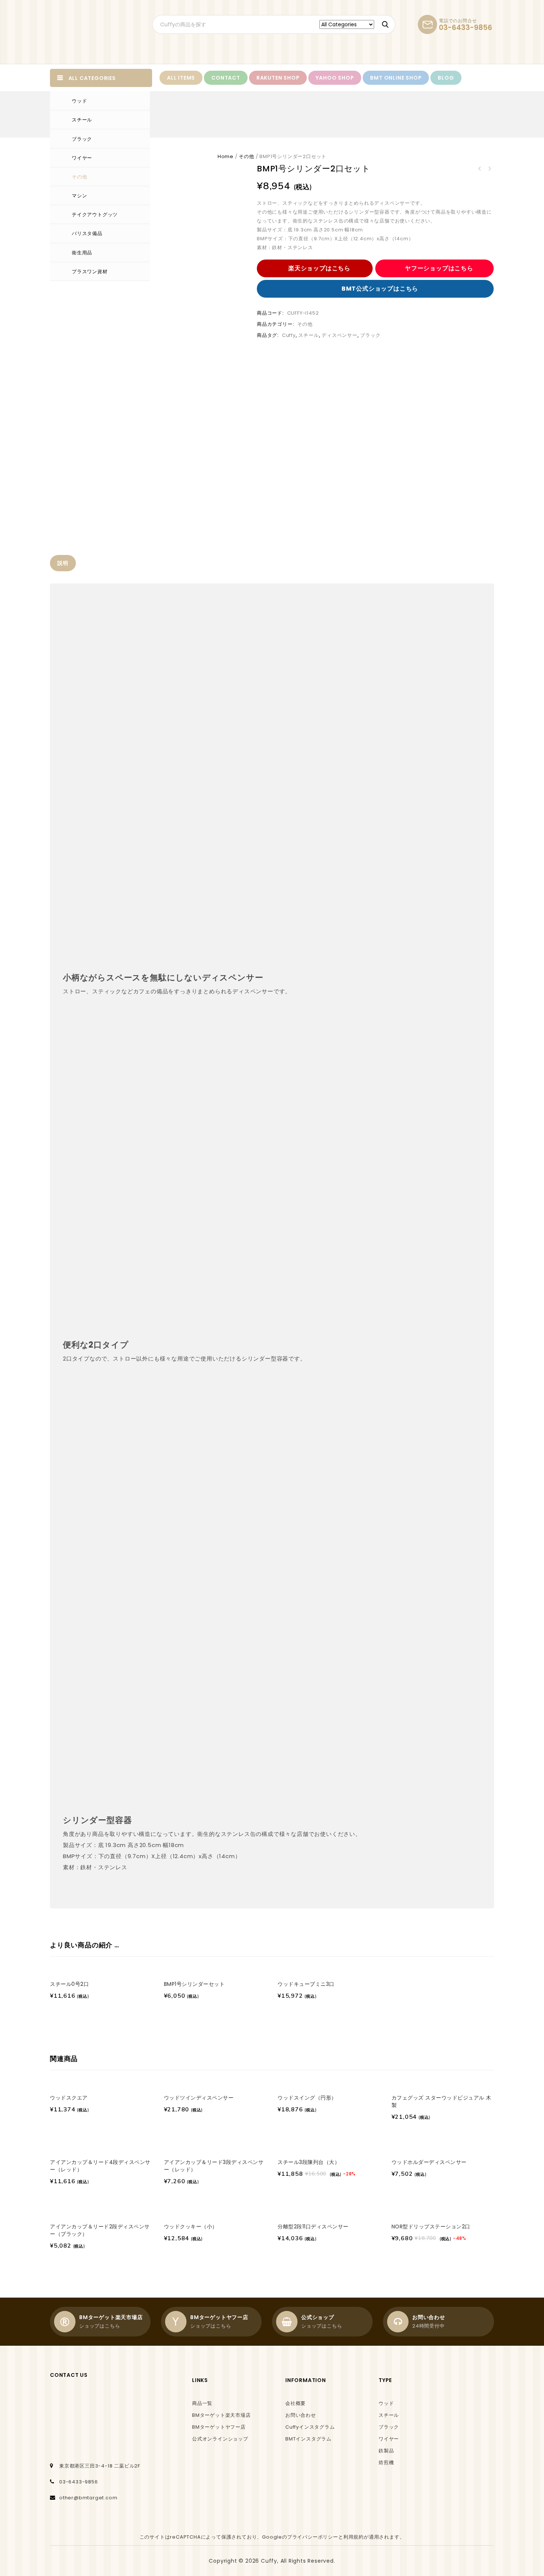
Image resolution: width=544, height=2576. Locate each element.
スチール (82, 120)
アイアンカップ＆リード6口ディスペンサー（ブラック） (480, 169)
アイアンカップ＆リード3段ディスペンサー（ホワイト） (489, 169)
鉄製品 (386, 2451)
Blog (446, 78)
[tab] (63, 563)
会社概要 (295, 2403)
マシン (79, 196)
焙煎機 (386, 2463)
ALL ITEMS (181, 78)
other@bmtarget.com (88, 2498)
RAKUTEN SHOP (278, 78)
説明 (63, 563)
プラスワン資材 (90, 272)
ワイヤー (82, 158)
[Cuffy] (90, 32)
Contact (226, 78)
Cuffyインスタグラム (310, 2427)
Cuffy (289, 335)
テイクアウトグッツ (95, 215)
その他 (79, 177)
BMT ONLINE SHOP (396, 78)
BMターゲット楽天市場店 (221, 2415)
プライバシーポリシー (313, 2537)
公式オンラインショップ (220, 2439)
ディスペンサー (340, 335)
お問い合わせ (301, 2415)
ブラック (82, 139)
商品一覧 (202, 2403)
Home (226, 156)
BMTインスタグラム (308, 2439)
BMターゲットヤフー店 (219, 2427)
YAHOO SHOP (335, 78)
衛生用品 (82, 253)
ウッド (79, 101)
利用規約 (354, 2537)
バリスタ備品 (87, 233)
